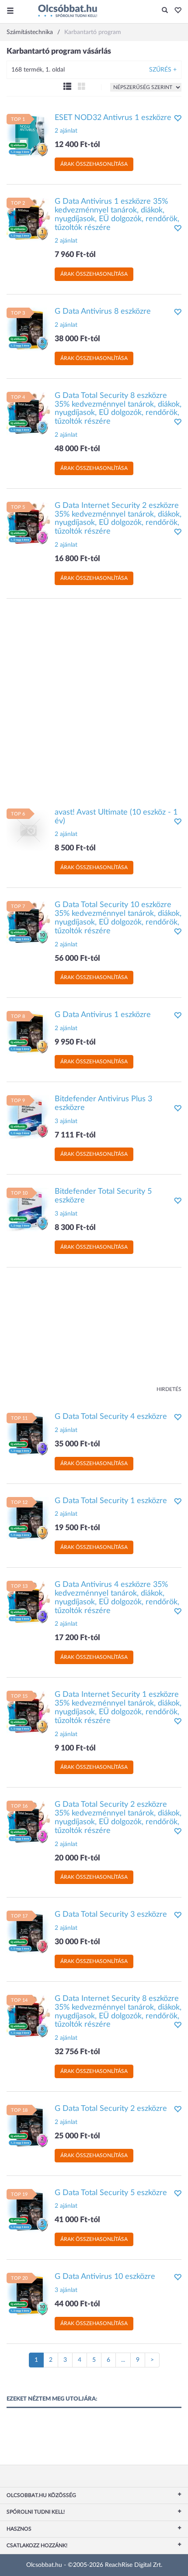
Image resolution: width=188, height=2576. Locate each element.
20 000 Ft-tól (77, 1858)
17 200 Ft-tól (77, 1638)
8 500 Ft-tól (75, 848)
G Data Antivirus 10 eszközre (105, 2277)
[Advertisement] (94, 699)
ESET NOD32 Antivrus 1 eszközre (113, 118)
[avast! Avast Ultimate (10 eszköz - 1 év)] (28, 830)
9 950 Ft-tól (75, 1042)
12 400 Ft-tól (77, 145)
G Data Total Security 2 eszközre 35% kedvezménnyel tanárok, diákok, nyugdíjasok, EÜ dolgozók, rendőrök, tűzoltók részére (118, 1817)
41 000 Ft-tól (77, 2220)
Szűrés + (163, 70)
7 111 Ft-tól (75, 1135)
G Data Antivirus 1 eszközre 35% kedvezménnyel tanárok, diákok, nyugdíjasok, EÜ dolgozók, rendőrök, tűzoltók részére (117, 214)
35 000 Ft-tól (77, 1444)
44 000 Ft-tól (77, 2304)
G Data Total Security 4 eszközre (111, 1417)
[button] (176, 11)
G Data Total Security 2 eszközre (111, 2109)
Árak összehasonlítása (94, 164)
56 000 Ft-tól (77, 959)
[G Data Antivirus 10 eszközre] (28, 2295)
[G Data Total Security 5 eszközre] (28, 2210)
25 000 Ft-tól (77, 2136)
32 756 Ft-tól (77, 2052)
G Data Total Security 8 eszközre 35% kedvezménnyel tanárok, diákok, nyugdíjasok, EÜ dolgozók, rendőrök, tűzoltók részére (118, 409)
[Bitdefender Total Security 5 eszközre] (28, 1209)
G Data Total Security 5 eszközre (111, 2193)
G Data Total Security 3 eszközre (111, 1915)
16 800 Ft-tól (77, 559)
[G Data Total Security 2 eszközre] (28, 2127)
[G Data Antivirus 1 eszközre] (28, 1033)
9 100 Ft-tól (75, 1748)
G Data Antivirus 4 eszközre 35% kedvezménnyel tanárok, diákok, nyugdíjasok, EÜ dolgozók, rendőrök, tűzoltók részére (117, 1598)
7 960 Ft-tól (75, 255)
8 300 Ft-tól (75, 1228)
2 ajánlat (66, 131)
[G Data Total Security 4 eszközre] (28, 1435)
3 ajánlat (66, 1121)
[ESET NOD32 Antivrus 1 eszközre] (28, 135)
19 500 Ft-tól (77, 1528)
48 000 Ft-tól (77, 449)
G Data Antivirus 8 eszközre (103, 312)
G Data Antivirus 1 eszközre (103, 1015)
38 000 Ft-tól (77, 339)
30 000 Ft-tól (77, 1942)
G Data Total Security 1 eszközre (111, 1501)
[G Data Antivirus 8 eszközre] (28, 329)
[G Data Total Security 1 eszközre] (28, 1518)
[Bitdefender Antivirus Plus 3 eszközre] (28, 1117)
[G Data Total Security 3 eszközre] (28, 1932)
